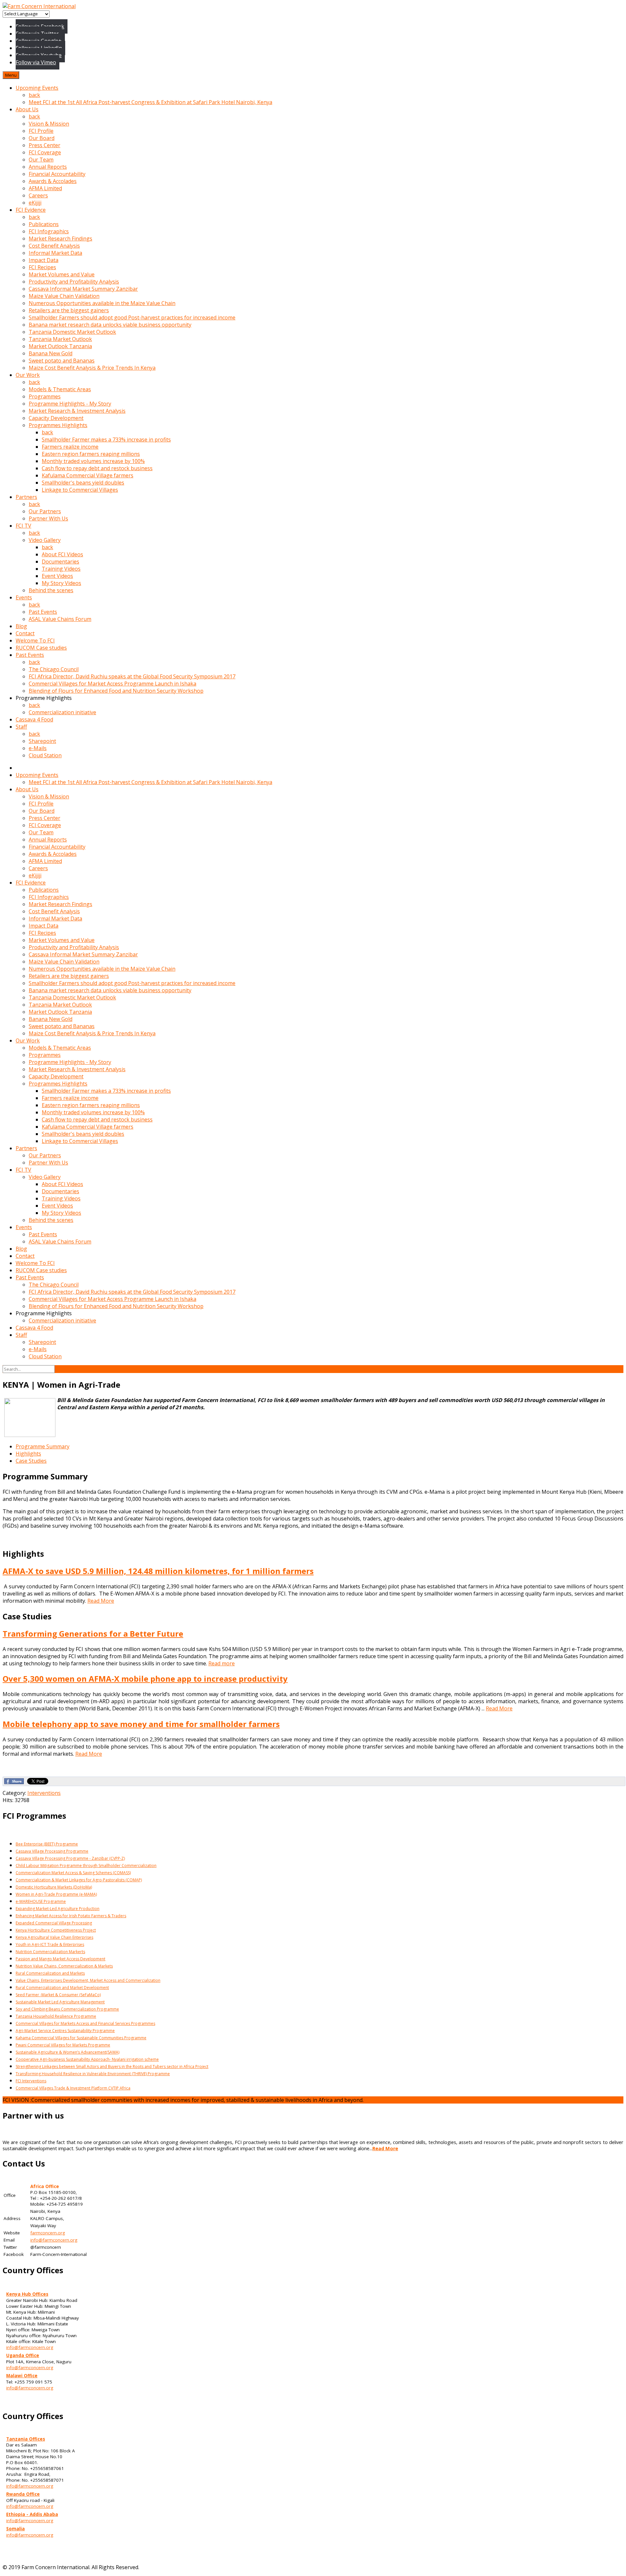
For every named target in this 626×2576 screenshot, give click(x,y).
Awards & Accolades (53, 181)
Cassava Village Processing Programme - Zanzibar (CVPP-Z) (70, 1858)
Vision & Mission (49, 124)
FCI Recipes (42, 267)
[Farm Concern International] (39, 6)
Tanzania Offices (26, 2439)
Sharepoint (42, 741)
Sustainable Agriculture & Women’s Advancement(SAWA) (67, 2052)
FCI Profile (41, 131)
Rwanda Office (23, 2494)
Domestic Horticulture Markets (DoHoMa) (54, 1887)
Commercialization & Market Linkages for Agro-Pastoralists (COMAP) (79, 1880)
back (34, 95)
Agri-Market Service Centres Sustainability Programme (65, 2031)
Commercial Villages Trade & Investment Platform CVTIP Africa (73, 2088)
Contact (25, 633)
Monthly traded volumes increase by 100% (93, 461)
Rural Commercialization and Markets (50, 1973)
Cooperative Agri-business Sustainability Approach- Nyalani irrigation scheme (87, 2059)
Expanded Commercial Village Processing (54, 1923)
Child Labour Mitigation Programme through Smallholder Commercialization (86, 1866)
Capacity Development (56, 418)
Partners (26, 497)
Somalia (15, 2529)
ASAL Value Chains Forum (60, 619)
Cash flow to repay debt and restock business (97, 468)
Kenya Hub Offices (27, 2294)
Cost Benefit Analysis (54, 246)
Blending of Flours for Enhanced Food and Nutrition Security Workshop (116, 691)
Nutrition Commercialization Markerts (50, 1952)
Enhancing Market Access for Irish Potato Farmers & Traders (71, 1916)
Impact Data (44, 260)
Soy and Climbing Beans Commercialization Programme (67, 2009)
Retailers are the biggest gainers (69, 310)
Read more (222, 1663)
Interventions (44, 1793)
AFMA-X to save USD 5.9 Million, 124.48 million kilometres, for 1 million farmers (158, 1571)
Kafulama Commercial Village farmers (88, 475)
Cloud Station (45, 755)
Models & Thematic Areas (60, 389)
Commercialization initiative (62, 712)
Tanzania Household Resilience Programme (56, 2016)
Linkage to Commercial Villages (80, 490)
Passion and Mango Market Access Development (60, 1959)
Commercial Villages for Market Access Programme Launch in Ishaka (112, 684)
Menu (11, 75)
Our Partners (45, 511)
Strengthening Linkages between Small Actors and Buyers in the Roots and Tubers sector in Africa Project (112, 2067)
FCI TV (23, 526)
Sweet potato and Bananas (62, 361)
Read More (101, 1601)
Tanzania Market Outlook (60, 339)
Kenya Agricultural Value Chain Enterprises (54, 1937)
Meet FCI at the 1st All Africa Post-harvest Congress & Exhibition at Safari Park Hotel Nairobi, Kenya (150, 102)
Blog (21, 626)
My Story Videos (61, 583)
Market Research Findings (60, 239)
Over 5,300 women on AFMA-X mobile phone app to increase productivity (145, 1679)
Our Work (28, 375)
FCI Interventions (31, 2081)
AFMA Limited (45, 188)
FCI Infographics (49, 231)
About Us (27, 109)
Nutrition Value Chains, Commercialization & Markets (64, 1966)
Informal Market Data (55, 253)
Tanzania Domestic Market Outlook (72, 332)
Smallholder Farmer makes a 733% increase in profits (106, 440)
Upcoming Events (37, 88)
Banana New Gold (51, 353)
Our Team (41, 160)
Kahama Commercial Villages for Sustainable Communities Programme (81, 2038)
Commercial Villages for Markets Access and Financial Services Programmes (85, 2023)
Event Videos (57, 576)
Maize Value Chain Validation (64, 296)
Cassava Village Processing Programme (52, 1851)
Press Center (45, 145)
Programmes (45, 396)
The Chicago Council (54, 669)
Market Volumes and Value (62, 274)
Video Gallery (45, 540)
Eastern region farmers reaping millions (91, 454)
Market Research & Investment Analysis (77, 411)
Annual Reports (48, 167)
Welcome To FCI (35, 640)
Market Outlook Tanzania (60, 346)
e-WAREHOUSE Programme (41, 1901)
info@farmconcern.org (54, 2240)
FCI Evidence (31, 210)
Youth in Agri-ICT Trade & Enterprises (50, 1944)
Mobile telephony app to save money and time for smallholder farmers (141, 1724)
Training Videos (61, 569)
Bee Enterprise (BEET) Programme (47, 1844)
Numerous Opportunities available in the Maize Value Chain (102, 303)
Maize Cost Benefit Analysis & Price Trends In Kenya (92, 368)
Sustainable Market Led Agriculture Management (60, 2002)
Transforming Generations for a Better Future (93, 1634)
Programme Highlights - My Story (70, 404)
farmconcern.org (48, 2233)
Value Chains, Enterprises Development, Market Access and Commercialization (88, 1980)
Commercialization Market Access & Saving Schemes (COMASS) (73, 1873)
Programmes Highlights (58, 425)
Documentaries (60, 562)
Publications (44, 224)
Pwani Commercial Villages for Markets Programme (63, 2045)
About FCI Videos (62, 554)
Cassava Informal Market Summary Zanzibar (83, 289)
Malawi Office (22, 2376)
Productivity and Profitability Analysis (74, 282)
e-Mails (38, 748)
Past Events (43, 612)
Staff (21, 727)
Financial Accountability (57, 174)
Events (24, 597)
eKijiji (35, 203)
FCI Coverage (45, 152)
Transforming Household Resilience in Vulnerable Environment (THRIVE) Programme (93, 2074)
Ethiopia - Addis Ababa (32, 2514)
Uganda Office (23, 2355)
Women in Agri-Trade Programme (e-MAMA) (56, 1894)
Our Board (42, 138)
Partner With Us (48, 518)
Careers (38, 195)
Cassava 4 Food (34, 719)
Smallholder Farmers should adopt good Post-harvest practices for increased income (132, 317)
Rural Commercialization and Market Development (62, 1988)
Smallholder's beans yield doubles (83, 483)
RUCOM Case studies (41, 648)
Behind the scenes (51, 590)
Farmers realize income (70, 447)
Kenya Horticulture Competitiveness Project (56, 1930)
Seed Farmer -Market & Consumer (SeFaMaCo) (58, 1995)
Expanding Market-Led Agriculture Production (58, 1909)
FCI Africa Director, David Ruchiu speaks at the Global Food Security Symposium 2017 (132, 676)
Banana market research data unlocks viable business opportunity (110, 325)
